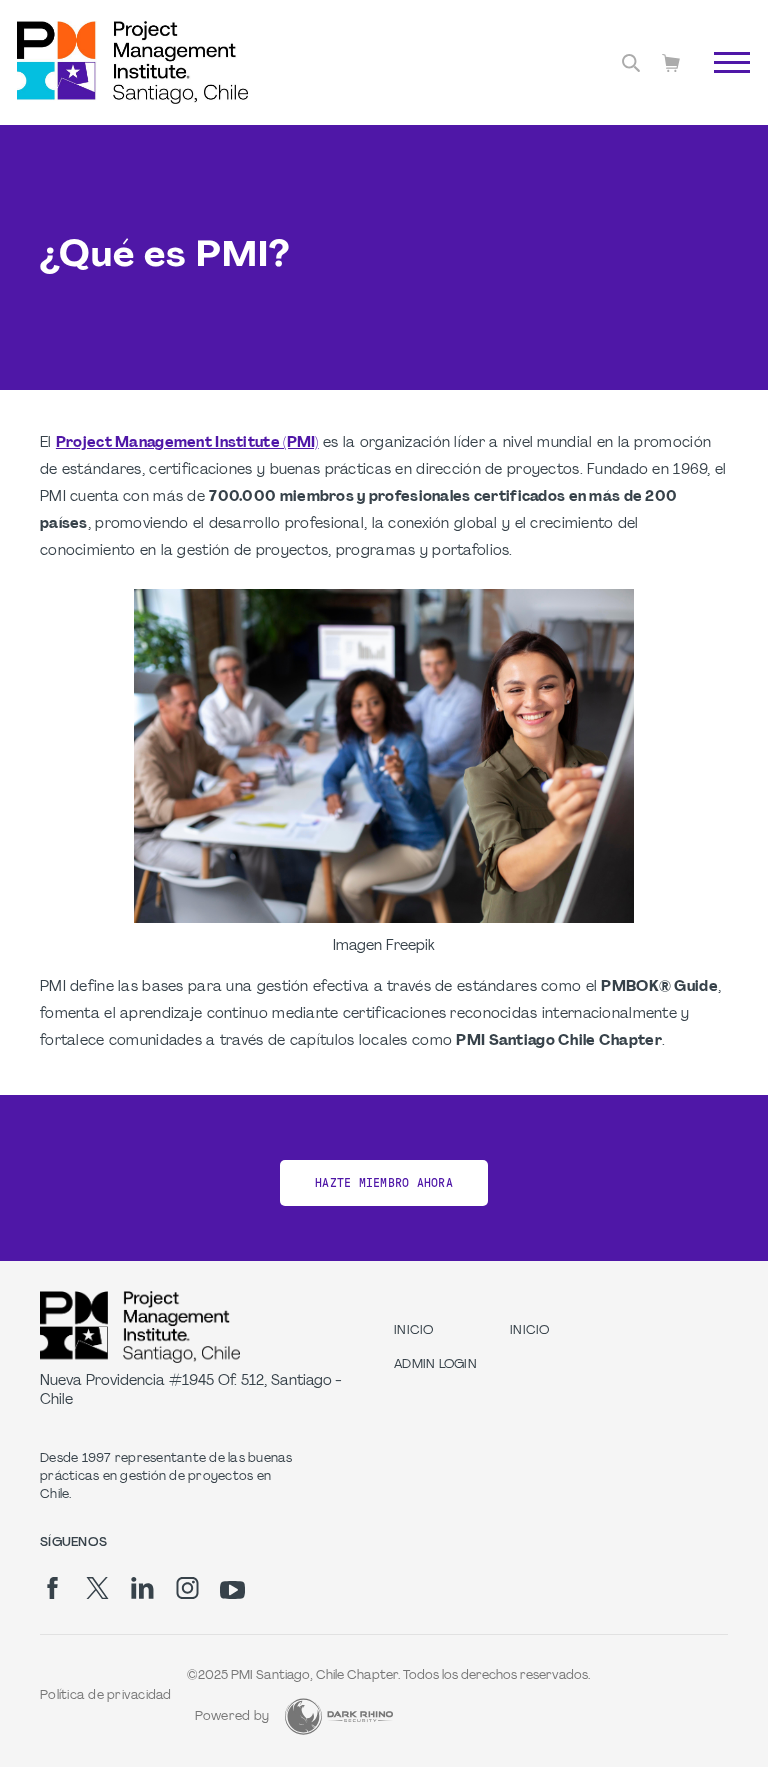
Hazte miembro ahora (384, 1183)
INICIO (414, 1331)
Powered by (232, 1717)
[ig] (187, 1588)
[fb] (52, 1588)
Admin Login (435, 1365)
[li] (142, 1588)
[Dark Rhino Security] (339, 1716)
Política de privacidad (106, 1696)
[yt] (232, 1590)
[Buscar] (631, 63)
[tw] (97, 1588)
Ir (721, 85)
